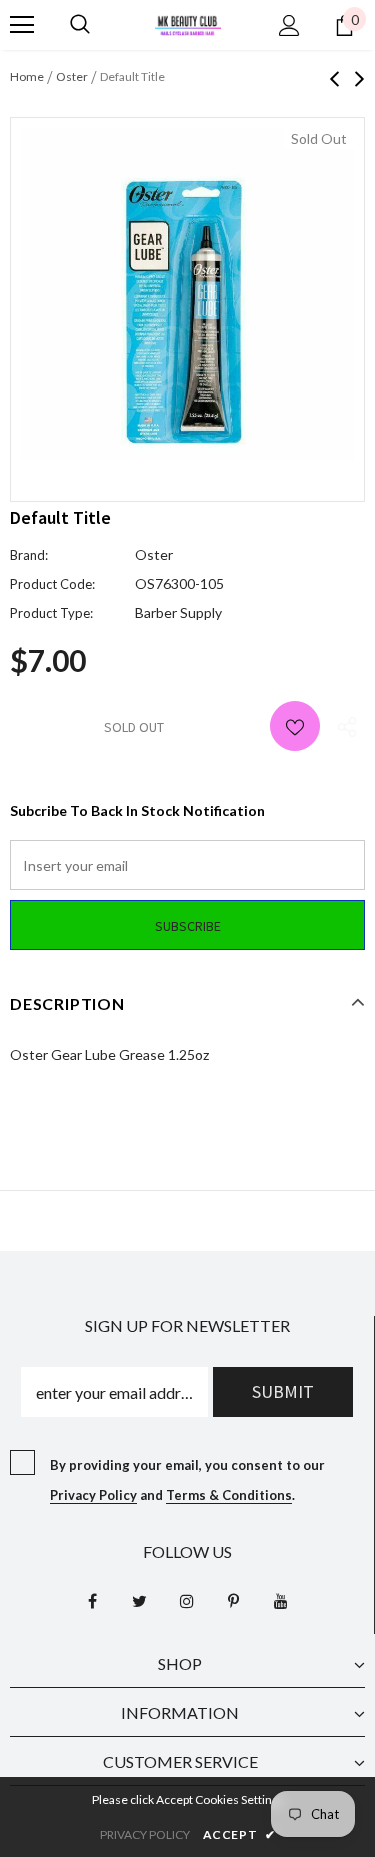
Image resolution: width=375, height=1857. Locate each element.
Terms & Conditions (229, 1495)
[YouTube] (281, 1601)
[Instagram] (187, 1601)
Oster (72, 76)
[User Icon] (289, 25)
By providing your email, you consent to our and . (187, 1480)
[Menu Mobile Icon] (22, 25)
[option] (187, 294)
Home (27, 76)
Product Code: (52, 584)
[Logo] (188, 23)
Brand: (29, 555)
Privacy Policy (93, 1495)
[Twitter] (140, 1601)
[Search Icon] (80, 25)
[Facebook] (93, 1601)
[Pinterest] (234, 1601)
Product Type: (51, 613)
